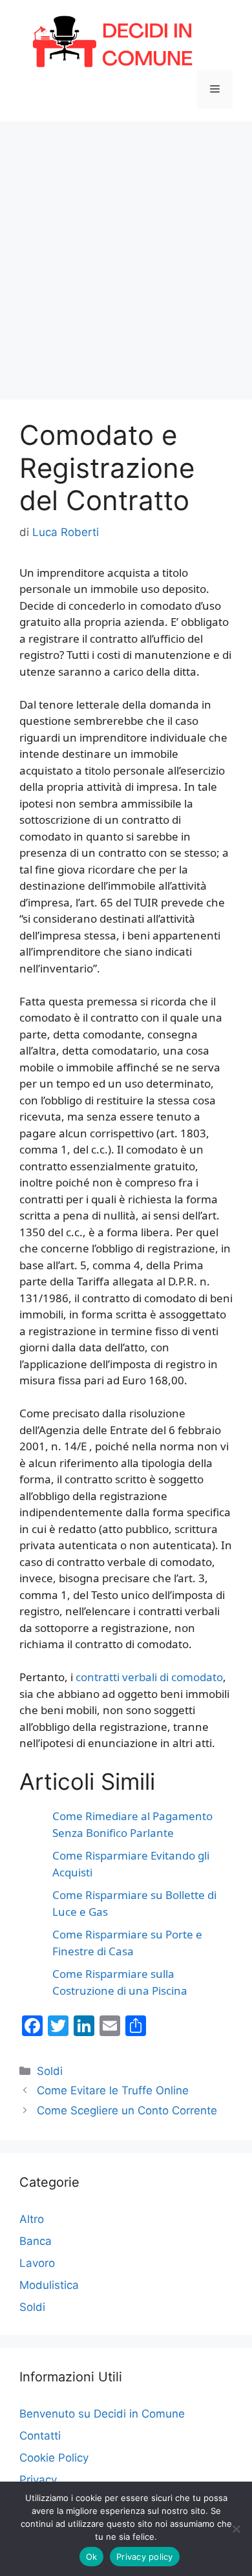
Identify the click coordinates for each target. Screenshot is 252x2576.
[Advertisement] (126, 254)
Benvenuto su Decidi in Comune (102, 2414)
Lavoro (37, 2263)
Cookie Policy (54, 2458)
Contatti (40, 2436)
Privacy (38, 2480)
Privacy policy (145, 2557)
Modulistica (49, 2285)
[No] (236, 2529)
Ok (92, 2557)
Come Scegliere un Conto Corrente (127, 2110)
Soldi (50, 2071)
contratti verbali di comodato (149, 1677)
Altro (32, 2219)
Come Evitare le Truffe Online (113, 2090)
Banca (36, 2241)
